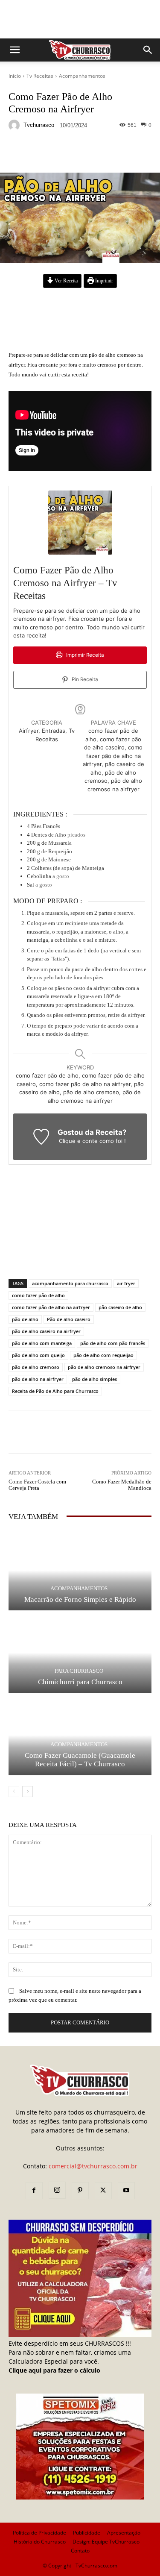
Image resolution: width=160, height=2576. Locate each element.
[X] (103, 2191)
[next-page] (28, 1792)
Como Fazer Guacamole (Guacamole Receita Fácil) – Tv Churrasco (80, 1760)
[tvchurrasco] (15, 125)
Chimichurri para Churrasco (80, 1682)
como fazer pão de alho (38, 1295)
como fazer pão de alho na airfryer (51, 1307)
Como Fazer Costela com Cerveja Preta (37, 1485)
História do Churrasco (40, 2542)
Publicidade (87, 2533)
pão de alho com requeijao (103, 1355)
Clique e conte (79, 1141)
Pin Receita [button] (84, 679)
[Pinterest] (80, 2191)
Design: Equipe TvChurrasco (106, 2542)
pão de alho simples (95, 1379)
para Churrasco (79, 1671)
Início (15, 76)
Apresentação (124, 2533)
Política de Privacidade (39, 2533)
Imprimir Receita (84, 655)
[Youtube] (126, 2191)
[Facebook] (34, 2191)
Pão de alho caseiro (69, 1319)
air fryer (126, 1283)
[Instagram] (57, 2190)
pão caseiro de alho (120, 1307)
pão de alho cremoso (36, 1367)
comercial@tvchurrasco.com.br (93, 2166)
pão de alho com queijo (38, 1355)
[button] (15, 50)
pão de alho (25, 1319)
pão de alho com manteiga (42, 1343)
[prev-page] (14, 1792)
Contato (80, 2551)
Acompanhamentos (82, 76)
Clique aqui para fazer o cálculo (54, 2370)
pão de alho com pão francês (113, 1343)
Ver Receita (65, 281)
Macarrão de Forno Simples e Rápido (80, 1599)
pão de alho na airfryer (38, 1379)
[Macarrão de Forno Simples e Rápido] (80, 1571)
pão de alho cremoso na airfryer (104, 1367)
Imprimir (103, 281)
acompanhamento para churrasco (70, 1283)
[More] (130, 153)
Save (113, 154)
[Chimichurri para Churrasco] (80, 1653)
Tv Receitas (40, 76)
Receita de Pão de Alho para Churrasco (55, 1391)
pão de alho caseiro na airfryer (46, 1331)
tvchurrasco (39, 125)
